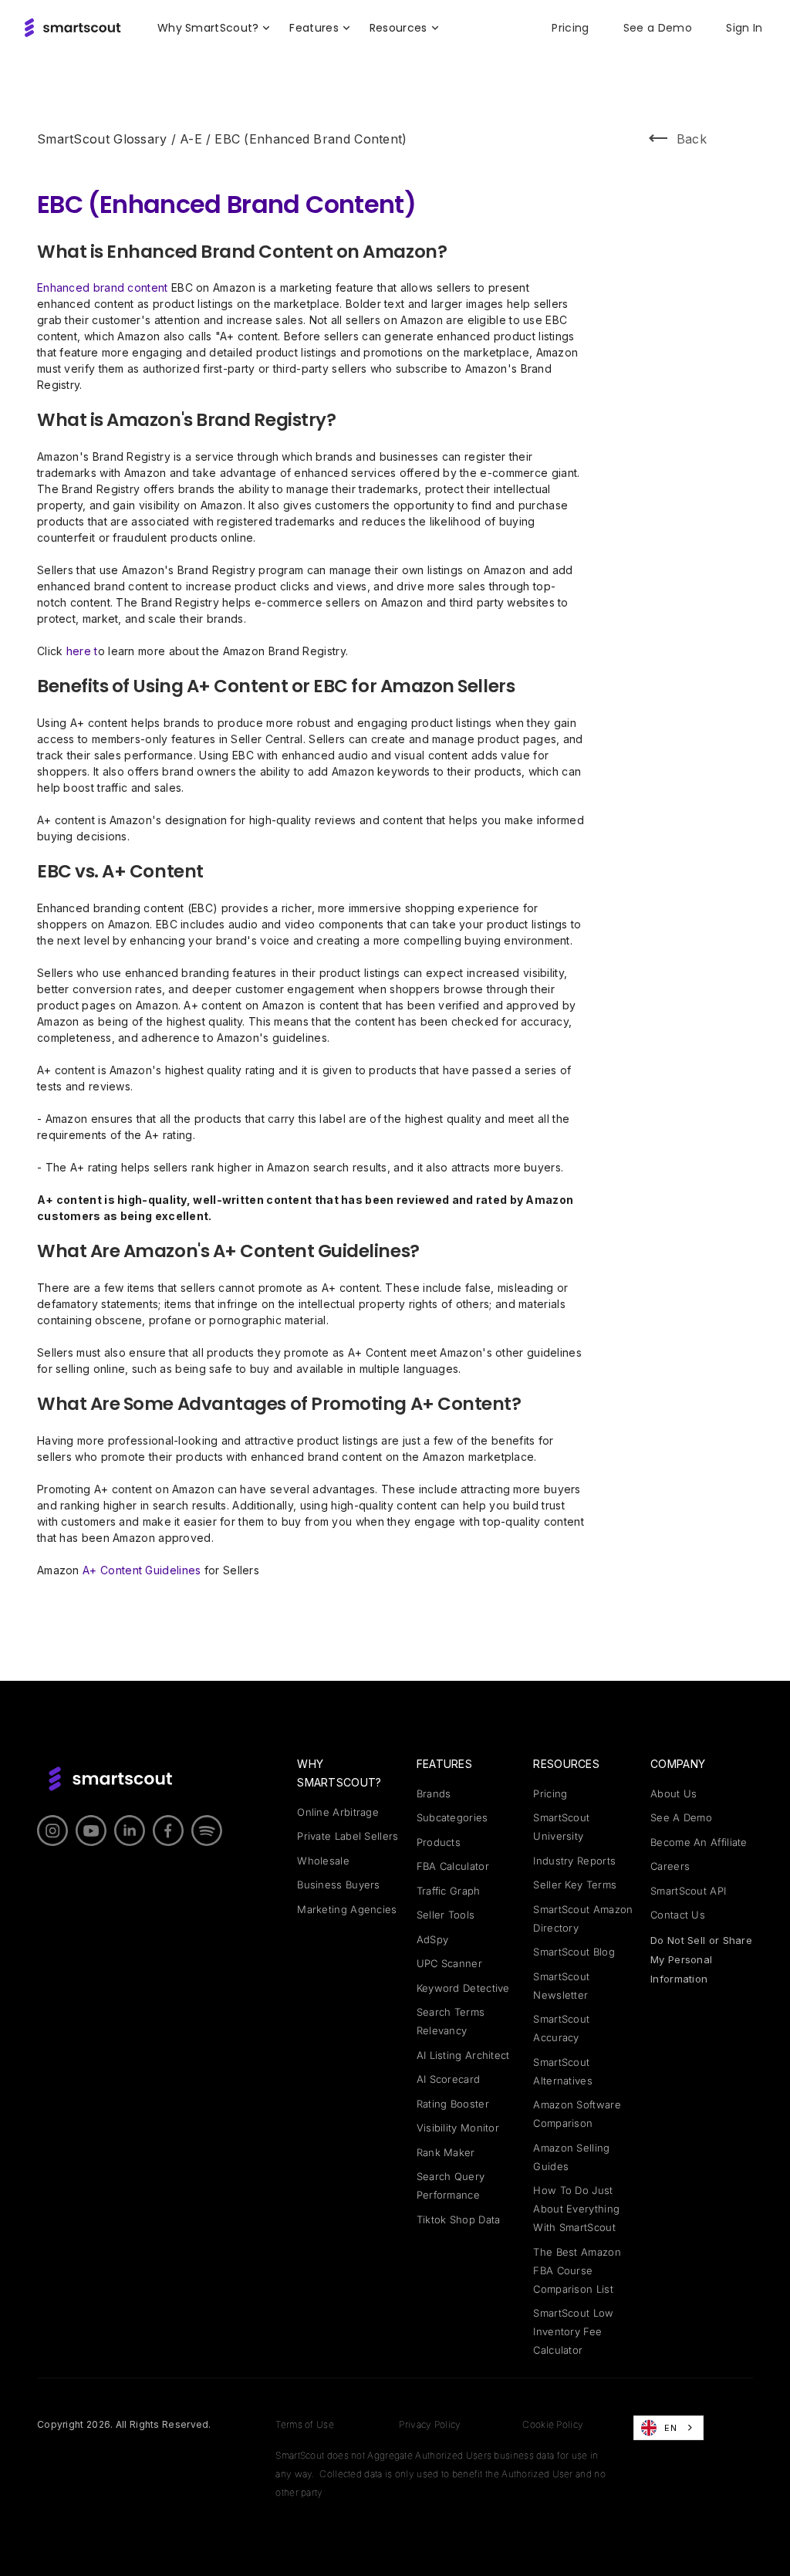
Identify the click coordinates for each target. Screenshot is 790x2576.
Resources (566, 1764)
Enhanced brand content (104, 287)
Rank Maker (446, 2152)
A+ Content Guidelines (143, 1570)
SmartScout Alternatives (563, 2071)
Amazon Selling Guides (571, 2157)
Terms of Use (305, 2424)
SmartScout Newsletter (561, 1986)
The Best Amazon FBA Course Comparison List (577, 2270)
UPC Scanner (449, 1963)
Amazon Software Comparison (577, 2114)
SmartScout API (688, 1891)
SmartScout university (561, 1827)
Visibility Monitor (458, 2128)
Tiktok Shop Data (459, 2219)
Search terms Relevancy (451, 2021)
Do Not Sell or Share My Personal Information (701, 1959)
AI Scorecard (449, 2079)
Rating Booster (453, 2104)
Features (444, 1764)
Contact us (678, 1915)
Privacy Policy (430, 2424)
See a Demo (658, 28)
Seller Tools (446, 1915)
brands (434, 1793)
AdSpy (433, 1939)
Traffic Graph (449, 1891)
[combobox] (668, 2428)
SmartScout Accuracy (561, 2028)
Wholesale (323, 1861)
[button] (214, 28)
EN (670, 2428)
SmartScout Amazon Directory (583, 1918)
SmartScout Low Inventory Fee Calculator (573, 2331)
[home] (72, 28)
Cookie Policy (553, 2424)
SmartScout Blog (574, 1952)
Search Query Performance (451, 2186)
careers (670, 1866)
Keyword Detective (463, 1988)
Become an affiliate (699, 1842)
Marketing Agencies (347, 1909)
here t (82, 651)
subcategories (452, 1817)
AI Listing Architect (463, 2055)
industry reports (574, 1861)
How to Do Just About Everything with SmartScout (576, 2209)
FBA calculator (453, 1866)
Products (439, 1842)
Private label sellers (348, 1836)
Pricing (570, 28)
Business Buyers (339, 1885)
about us (674, 1793)
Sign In (744, 28)
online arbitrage (338, 1812)
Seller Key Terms (575, 1885)
